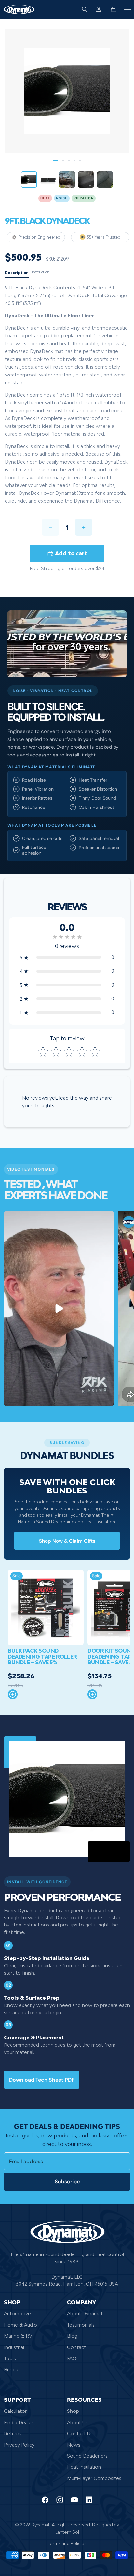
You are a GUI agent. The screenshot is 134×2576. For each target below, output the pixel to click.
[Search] (85, 9)
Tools (10, 2358)
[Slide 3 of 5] (67, 179)
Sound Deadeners (87, 2456)
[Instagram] (60, 2500)
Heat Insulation (84, 2467)
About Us (77, 2422)
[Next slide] (123, 1308)
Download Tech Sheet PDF (42, 2080)
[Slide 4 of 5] (86, 179)
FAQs (73, 2358)
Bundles (13, 2370)
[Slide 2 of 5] (48, 179)
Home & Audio (20, 2325)
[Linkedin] (89, 2500)
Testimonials (81, 2325)
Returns (13, 2434)
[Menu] (127, 9)
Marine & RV (18, 2336)
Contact (76, 2347)
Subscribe (67, 2182)
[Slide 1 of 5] (29, 179)
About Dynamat (85, 2314)
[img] (67, 937)
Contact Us (80, 2434)
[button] (67, 957)
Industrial (14, 2347)
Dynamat (40, 2525)
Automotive (17, 2314)
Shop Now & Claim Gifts (67, 1541)
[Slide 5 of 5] (105, 179)
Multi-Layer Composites (94, 2478)
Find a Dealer (19, 2422)
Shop (73, 2411)
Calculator (15, 2411)
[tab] (17, 273)
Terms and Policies (67, 2544)
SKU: (50, 259)
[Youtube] (74, 2500)
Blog (72, 2336)
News (74, 2445)
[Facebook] (45, 2500)
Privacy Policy (19, 2445)
